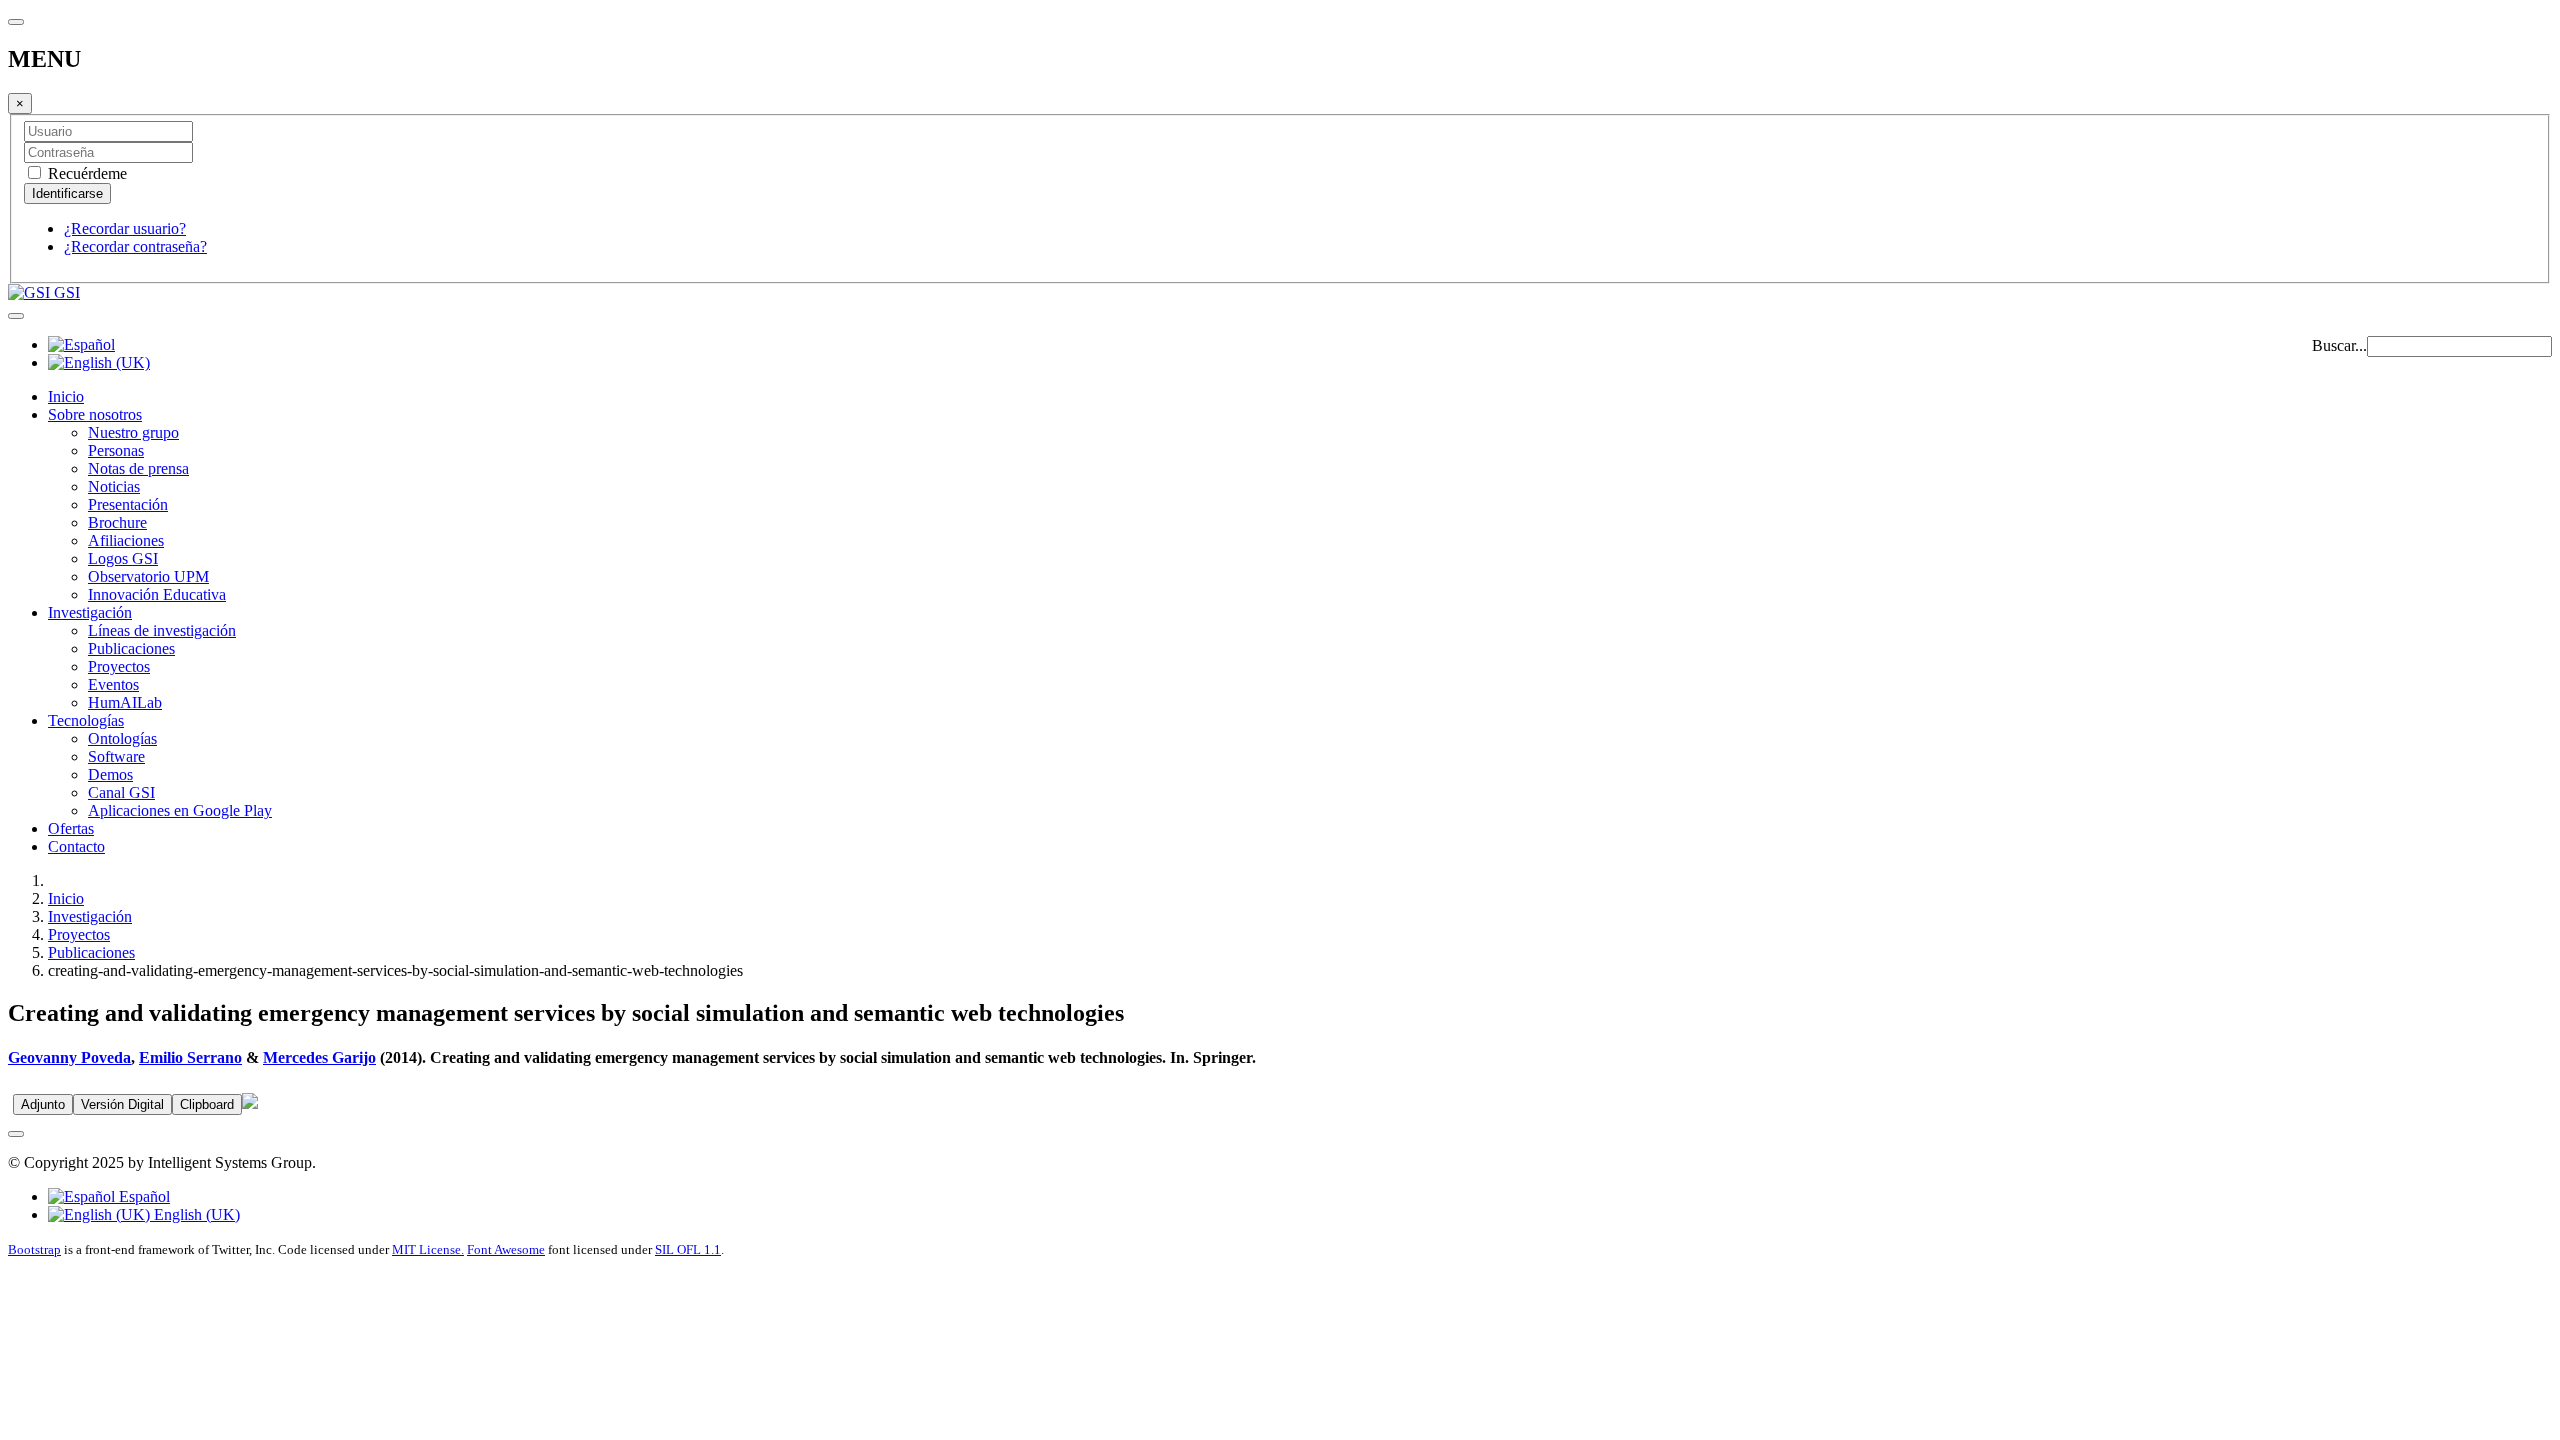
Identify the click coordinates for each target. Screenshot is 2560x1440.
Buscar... (2339, 345)
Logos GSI (123, 558)
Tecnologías (86, 720)
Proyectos (119, 666)
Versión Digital (122, 1104)
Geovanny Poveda (69, 1057)
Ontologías (122, 738)
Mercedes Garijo (319, 1057)
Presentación (128, 504)
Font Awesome (506, 1249)
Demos (110, 774)
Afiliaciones (126, 540)
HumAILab (125, 702)
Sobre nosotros (95, 414)
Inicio (66, 396)
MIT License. (428, 1249)
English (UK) (195, 1214)
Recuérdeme (85, 173)
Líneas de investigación (162, 630)
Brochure (117, 522)
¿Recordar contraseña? (135, 246)
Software (116, 756)
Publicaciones (131, 648)
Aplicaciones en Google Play (180, 810)
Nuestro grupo (133, 432)
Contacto (76, 846)
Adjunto (43, 1104)
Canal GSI (121, 792)
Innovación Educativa (157, 594)
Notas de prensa (138, 468)
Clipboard (207, 1104)
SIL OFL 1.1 (688, 1249)
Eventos (113, 684)
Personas (116, 450)
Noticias (114, 486)
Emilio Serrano (190, 1057)
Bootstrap (34, 1249)
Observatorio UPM (148, 576)
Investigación (90, 612)
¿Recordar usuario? (125, 228)
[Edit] (250, 1103)
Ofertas (71, 828)
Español (142, 1196)
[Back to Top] (16, 1134)
